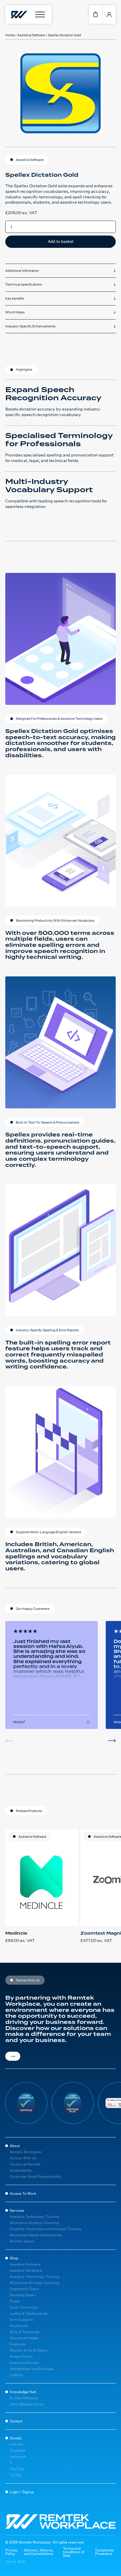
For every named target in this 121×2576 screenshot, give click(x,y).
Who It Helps (15, 312)
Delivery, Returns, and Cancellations (39, 2552)
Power (15, 2301)
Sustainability (21, 2170)
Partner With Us (23, 2158)
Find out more (13, 2056)
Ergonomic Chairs (24, 2289)
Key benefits (15, 298)
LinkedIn (17, 2444)
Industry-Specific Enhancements (30, 326)
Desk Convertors (24, 2307)
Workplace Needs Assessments (36, 2235)
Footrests (17, 2344)
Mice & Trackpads (25, 2332)
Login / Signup (22, 2492)
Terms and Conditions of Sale (74, 2552)
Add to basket (61, 241)
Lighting (16, 2375)
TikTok (15, 2475)
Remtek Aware (22, 2241)
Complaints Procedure (104, 2552)
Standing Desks (23, 2295)
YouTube (17, 2469)
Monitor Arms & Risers (28, 2350)
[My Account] (109, 14)
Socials (16, 2438)
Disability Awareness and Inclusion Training (45, 2229)
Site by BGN (15, 2562)
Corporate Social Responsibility (35, 2176)
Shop (14, 2258)
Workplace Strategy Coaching (34, 2223)
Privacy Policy (12, 2552)
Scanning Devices (24, 2363)
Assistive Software (31, 35)
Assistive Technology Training (34, 2217)
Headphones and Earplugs (31, 2369)
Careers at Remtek (25, 2164)
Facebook (18, 2450)
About (15, 2146)
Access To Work (23, 2193)
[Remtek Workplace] (19, 14)
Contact (16, 2421)
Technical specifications (24, 284)
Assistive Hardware (26, 2270)
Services (17, 2210)
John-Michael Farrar (27, 2404)
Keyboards (19, 2326)
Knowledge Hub (23, 2392)
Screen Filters (21, 2356)
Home (10, 35)
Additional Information (22, 271)
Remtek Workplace (26, 2152)
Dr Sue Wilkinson (24, 2398)
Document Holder (24, 2338)
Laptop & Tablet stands (29, 2313)
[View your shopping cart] (96, 14)
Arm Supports (21, 2320)
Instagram (18, 2456)
